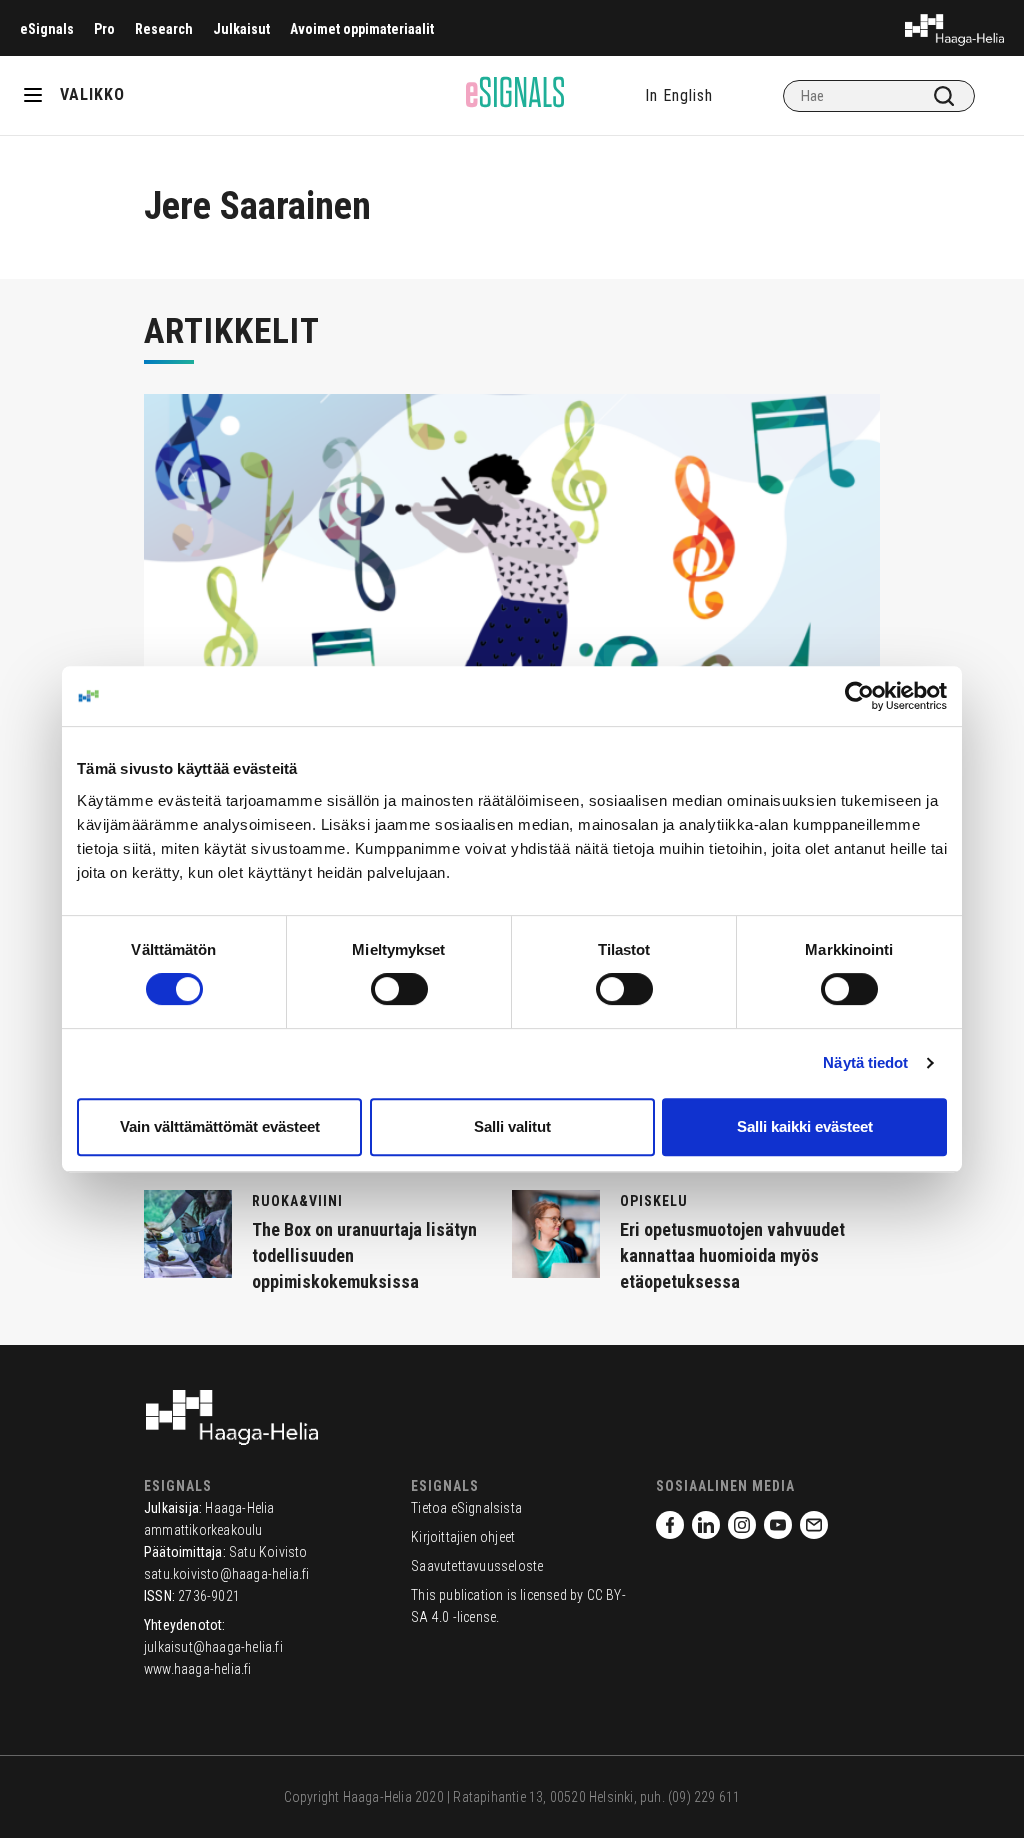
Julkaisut (241, 29)
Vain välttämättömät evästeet (220, 1126)
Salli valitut (512, 1126)
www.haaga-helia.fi (198, 1669)
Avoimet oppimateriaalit (362, 29)
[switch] (399, 989)
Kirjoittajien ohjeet (463, 1537)
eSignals (47, 29)
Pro (104, 29)
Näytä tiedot (865, 1062)
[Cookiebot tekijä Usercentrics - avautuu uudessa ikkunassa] (859, 696)
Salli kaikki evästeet (805, 1126)
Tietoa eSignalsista (466, 1508)
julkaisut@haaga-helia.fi (213, 1647)
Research (164, 29)
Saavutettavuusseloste (477, 1566)
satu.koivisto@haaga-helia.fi (227, 1574)
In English (679, 95)
